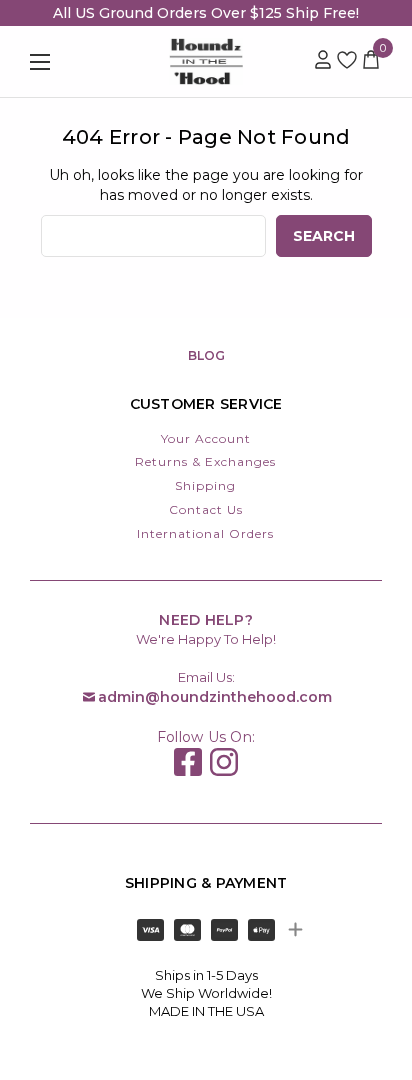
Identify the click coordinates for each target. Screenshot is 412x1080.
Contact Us (206, 509)
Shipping (205, 485)
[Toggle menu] (65, 61)
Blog (206, 355)
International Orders (205, 533)
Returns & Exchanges (205, 461)
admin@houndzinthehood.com (215, 697)
